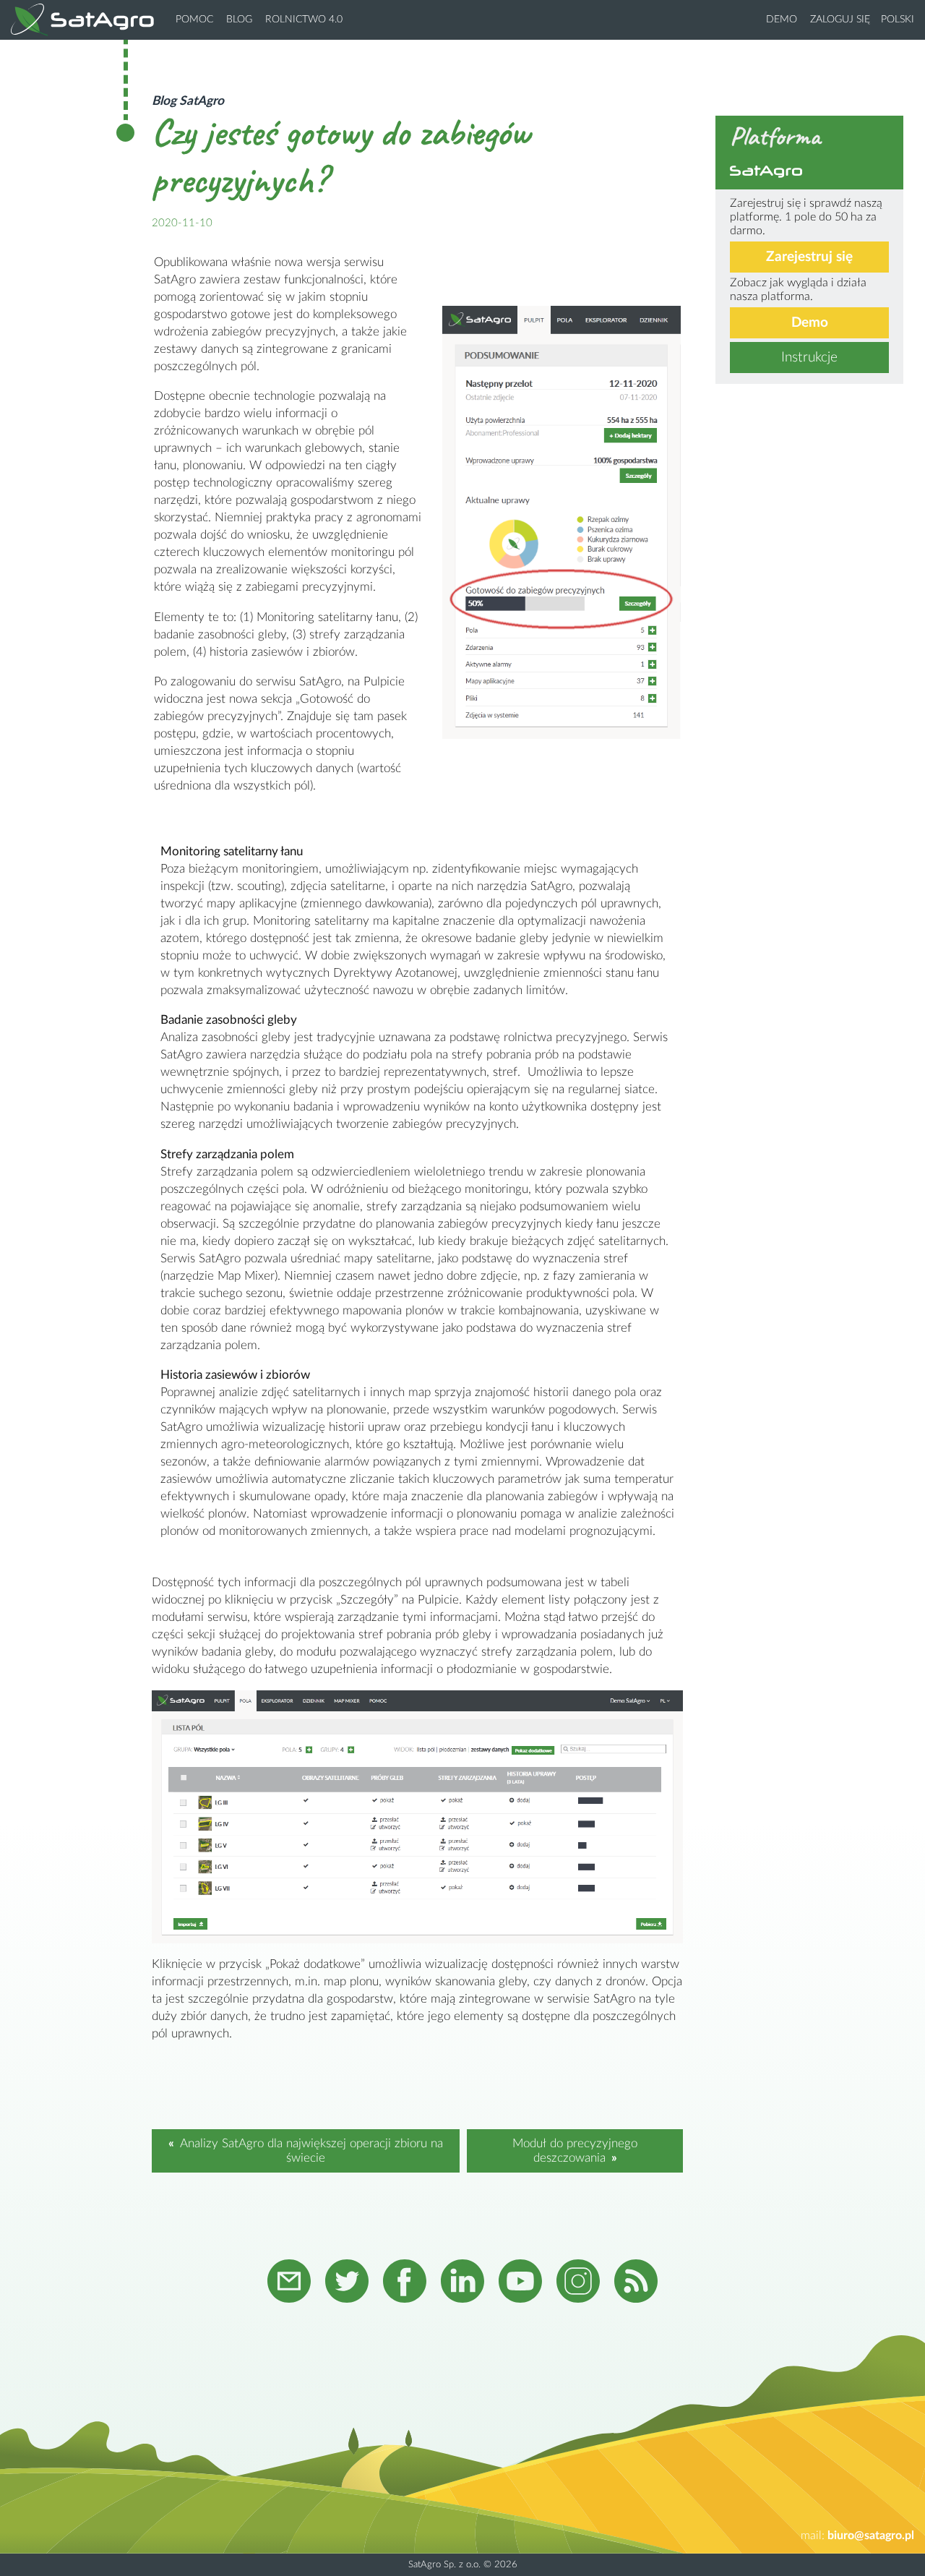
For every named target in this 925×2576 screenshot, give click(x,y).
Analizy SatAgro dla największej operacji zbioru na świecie (311, 2151)
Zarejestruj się (809, 257)
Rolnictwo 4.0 (304, 20)
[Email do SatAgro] (289, 2283)
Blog (239, 20)
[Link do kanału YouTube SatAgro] (520, 2283)
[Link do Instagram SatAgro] (578, 2283)
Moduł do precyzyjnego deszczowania (575, 2151)
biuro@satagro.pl (871, 2536)
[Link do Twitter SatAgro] (347, 2283)
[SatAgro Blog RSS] (636, 2283)
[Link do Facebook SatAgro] (405, 2283)
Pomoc (194, 20)
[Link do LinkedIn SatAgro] (462, 2283)
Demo (782, 20)
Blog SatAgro (188, 101)
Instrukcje (809, 358)
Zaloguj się (840, 20)
